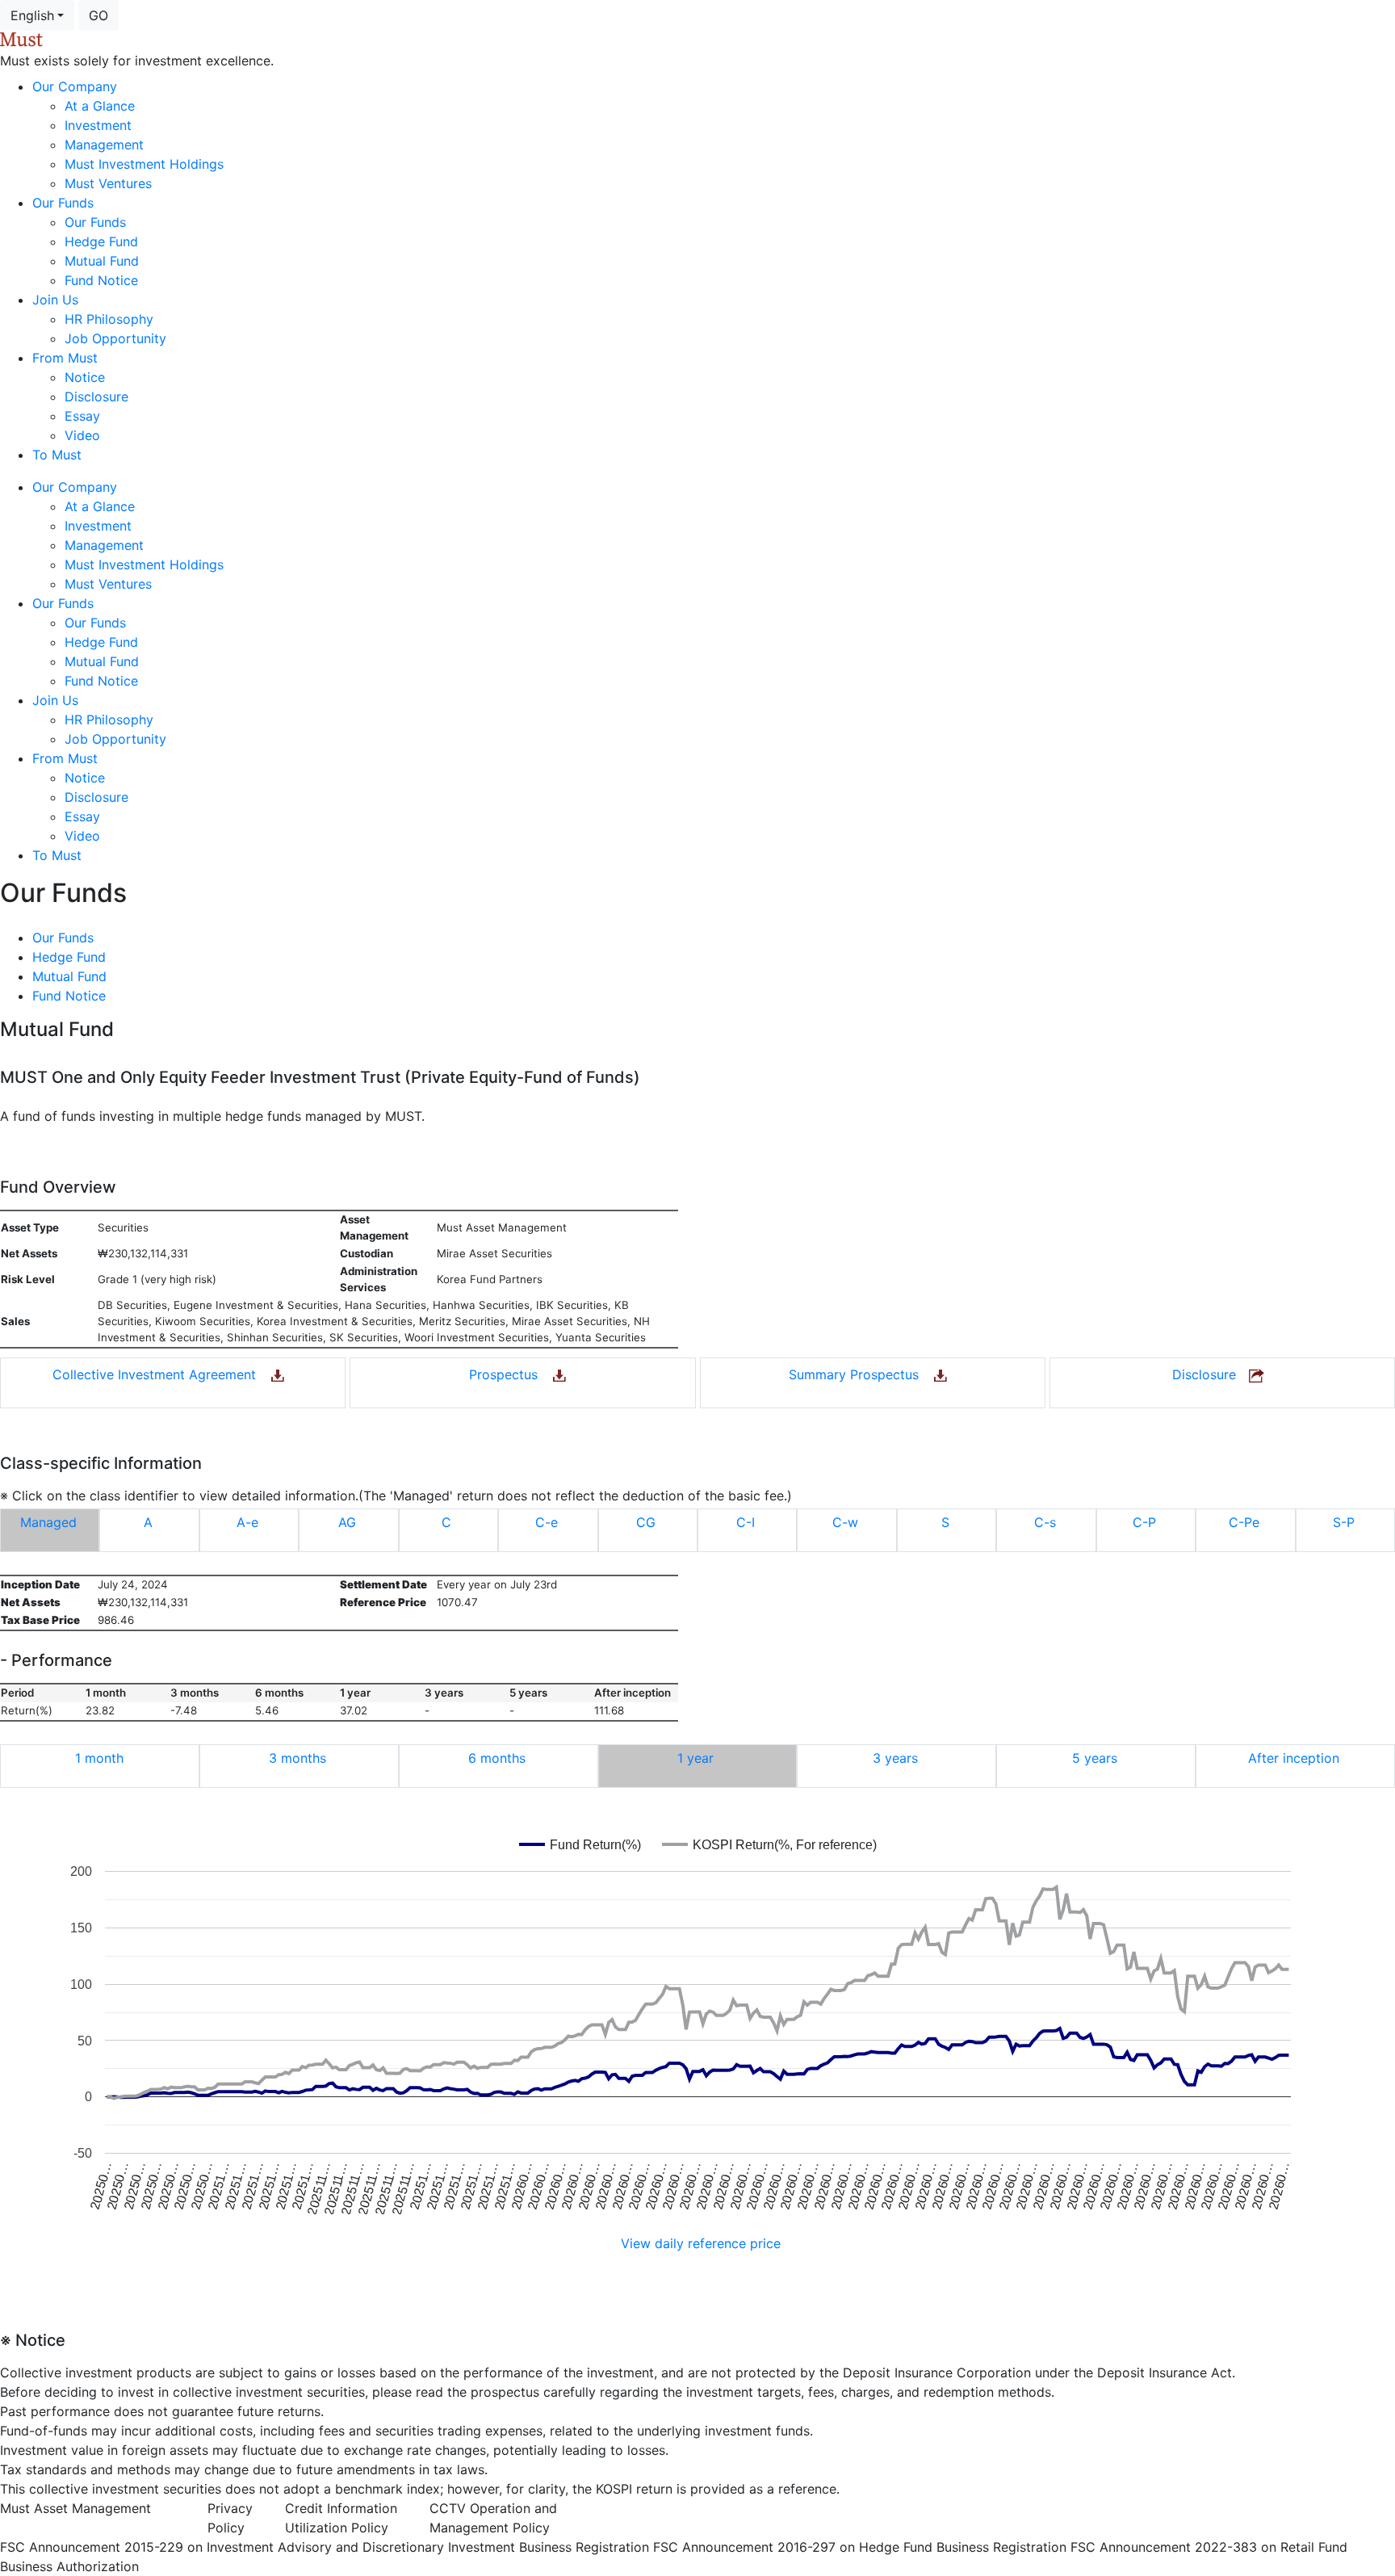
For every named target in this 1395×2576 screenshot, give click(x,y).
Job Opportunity (115, 338)
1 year (695, 1758)
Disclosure (96, 396)
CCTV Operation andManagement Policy (493, 2518)
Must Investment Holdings (144, 164)
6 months (497, 1758)
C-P (1144, 1522)
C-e (547, 1522)
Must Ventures (108, 183)
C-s (1045, 1522)
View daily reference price (701, 2243)
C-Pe (1244, 1522)
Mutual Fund (102, 261)
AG (347, 1522)
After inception (1294, 1758)
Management (104, 145)
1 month (99, 1758)
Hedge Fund (101, 241)
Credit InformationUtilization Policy (341, 2518)
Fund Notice (101, 280)
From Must (65, 358)
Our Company (75, 86)
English (32, 15)
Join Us (55, 300)
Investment (98, 125)
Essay (82, 416)
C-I (746, 1522)
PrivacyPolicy (230, 2518)
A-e (247, 1522)
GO (98, 15)
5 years (1095, 1758)
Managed (48, 1522)
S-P (1344, 1522)
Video (82, 435)
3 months (297, 1758)
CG (646, 1522)
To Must (57, 455)
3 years (895, 1758)
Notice (85, 377)
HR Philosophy (109, 319)
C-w (845, 1522)
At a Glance (100, 106)
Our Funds (63, 203)
